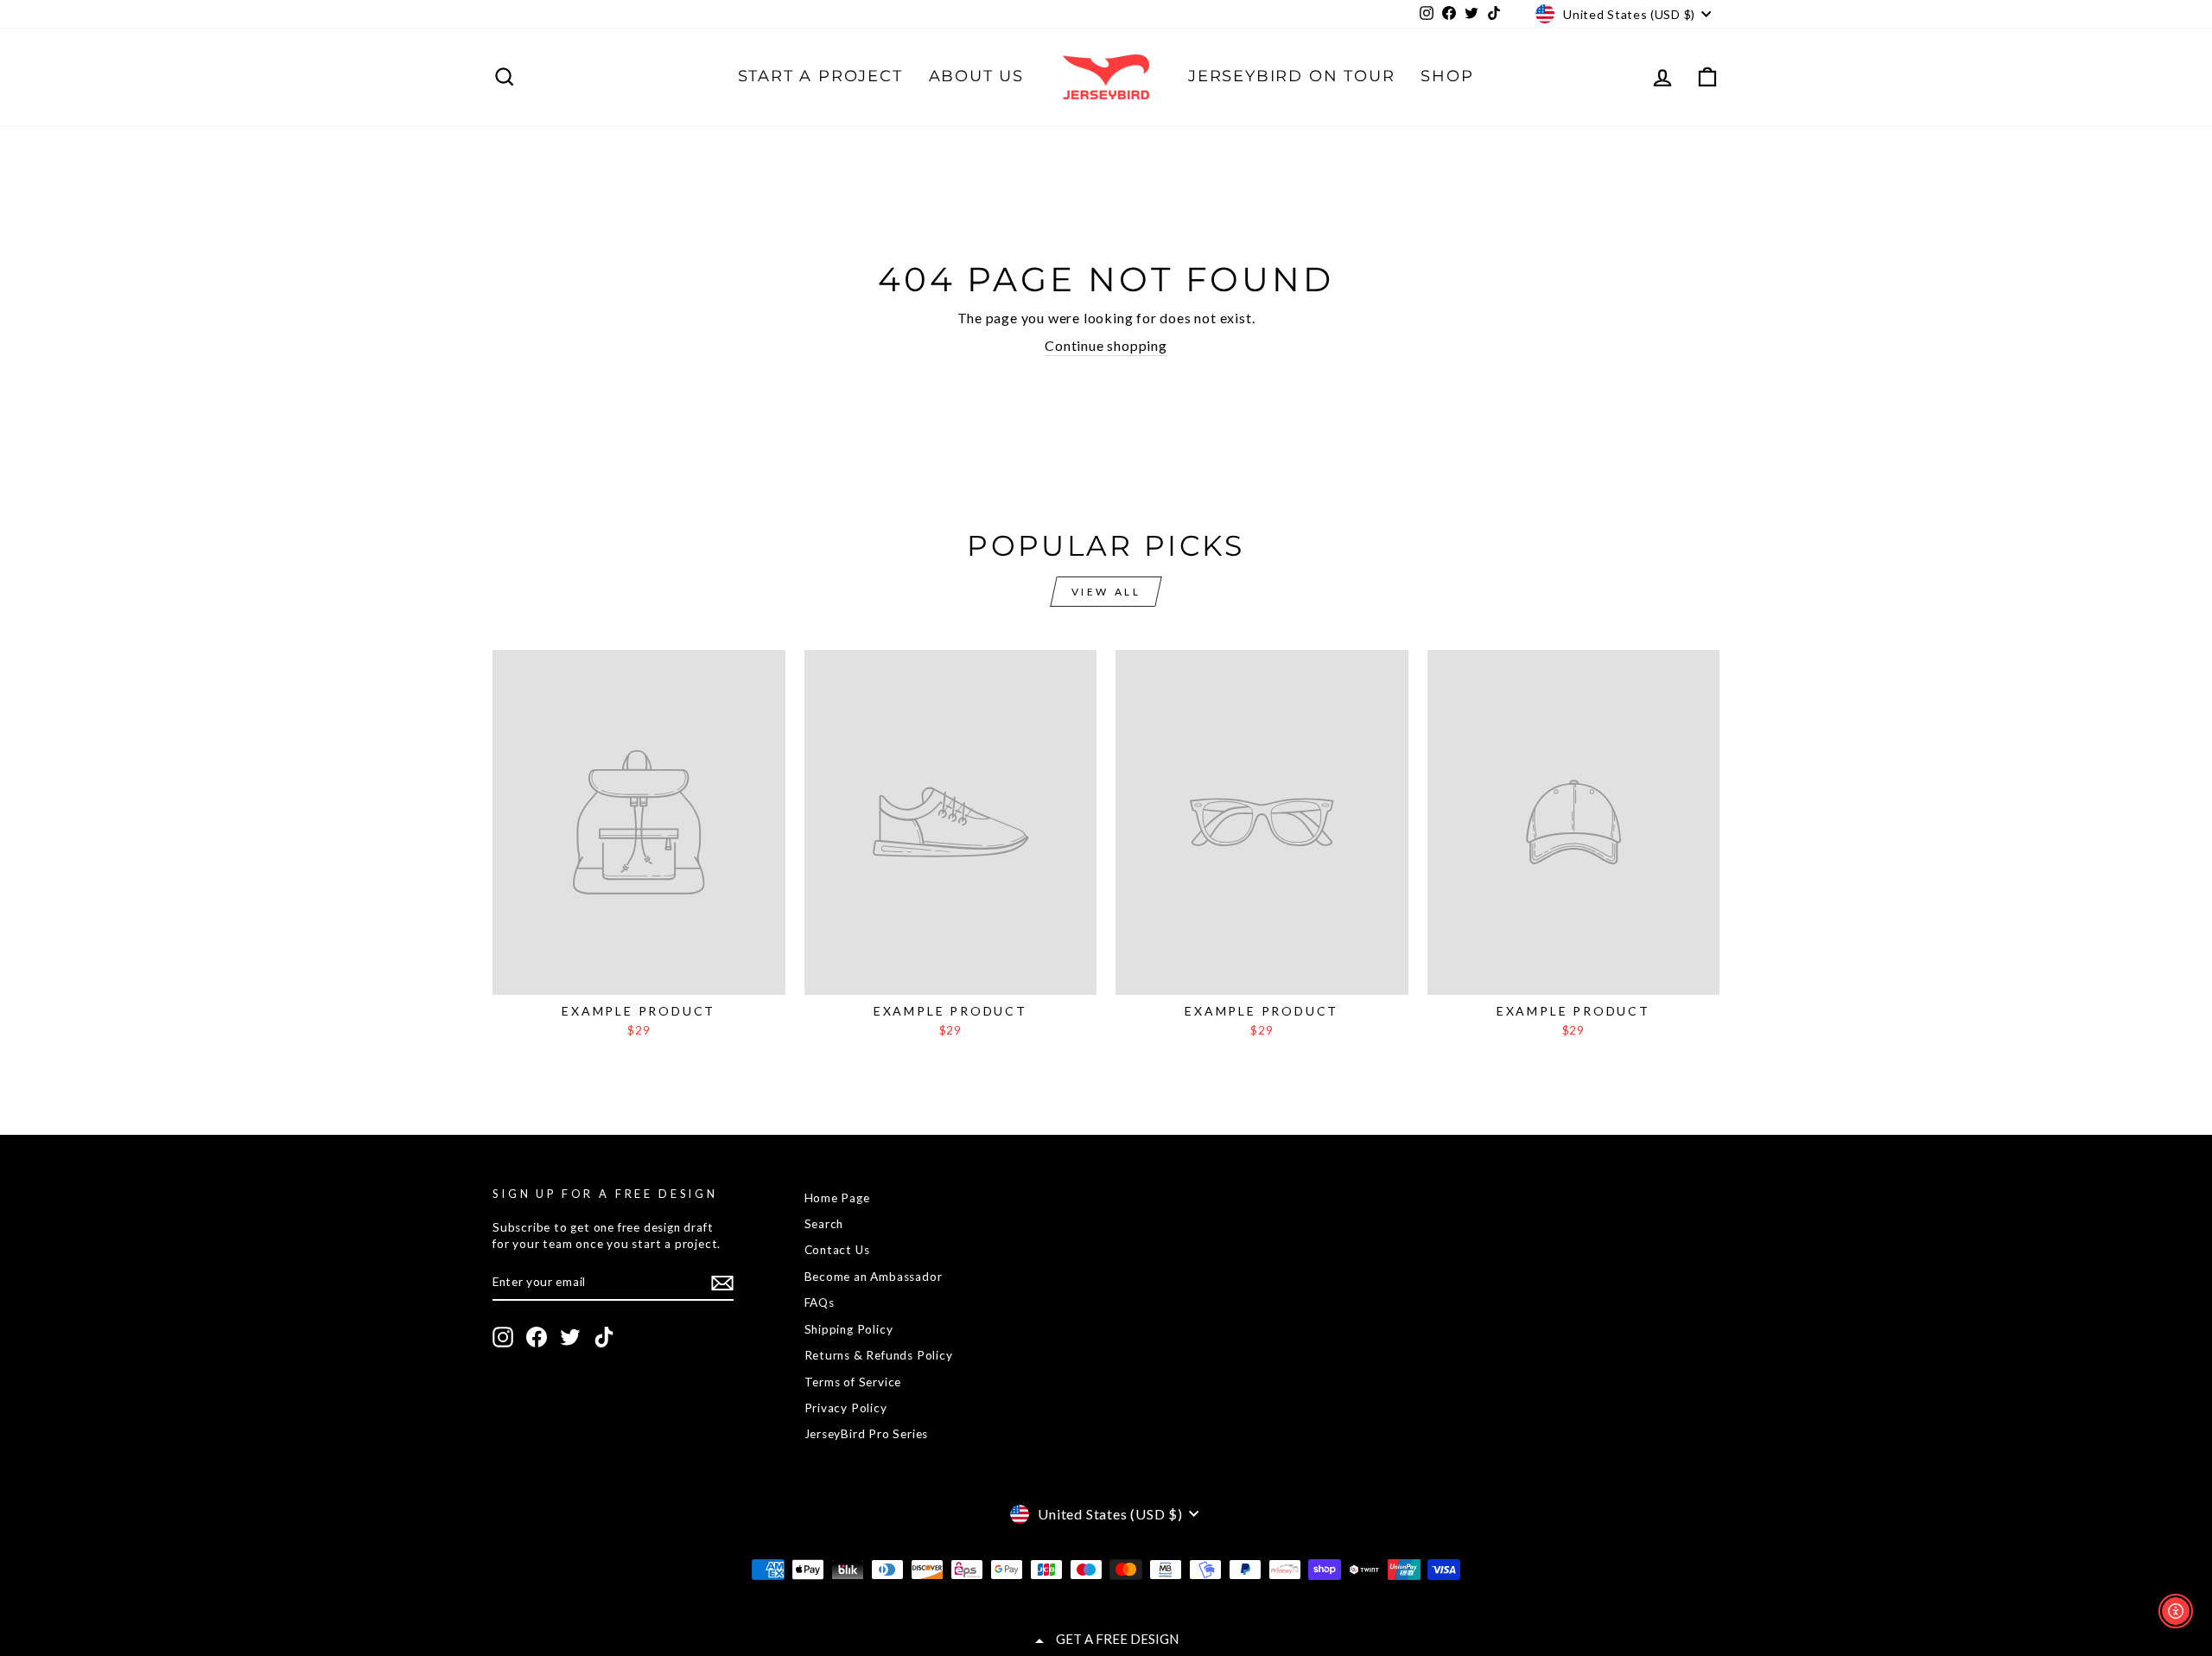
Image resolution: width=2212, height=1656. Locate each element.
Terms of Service (853, 1382)
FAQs (820, 1303)
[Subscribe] (722, 1283)
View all (1106, 592)
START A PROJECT (820, 76)
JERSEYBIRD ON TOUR (1291, 76)
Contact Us (837, 1250)
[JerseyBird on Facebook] (537, 1337)
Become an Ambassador (874, 1277)
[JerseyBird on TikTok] (604, 1337)
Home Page (837, 1198)
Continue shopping (1106, 345)
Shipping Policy (849, 1329)
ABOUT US (976, 76)
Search (824, 1224)
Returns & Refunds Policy (879, 1355)
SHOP (1447, 76)
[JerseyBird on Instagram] (503, 1337)
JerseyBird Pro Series (867, 1434)
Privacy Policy (846, 1408)
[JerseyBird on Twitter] (570, 1337)
